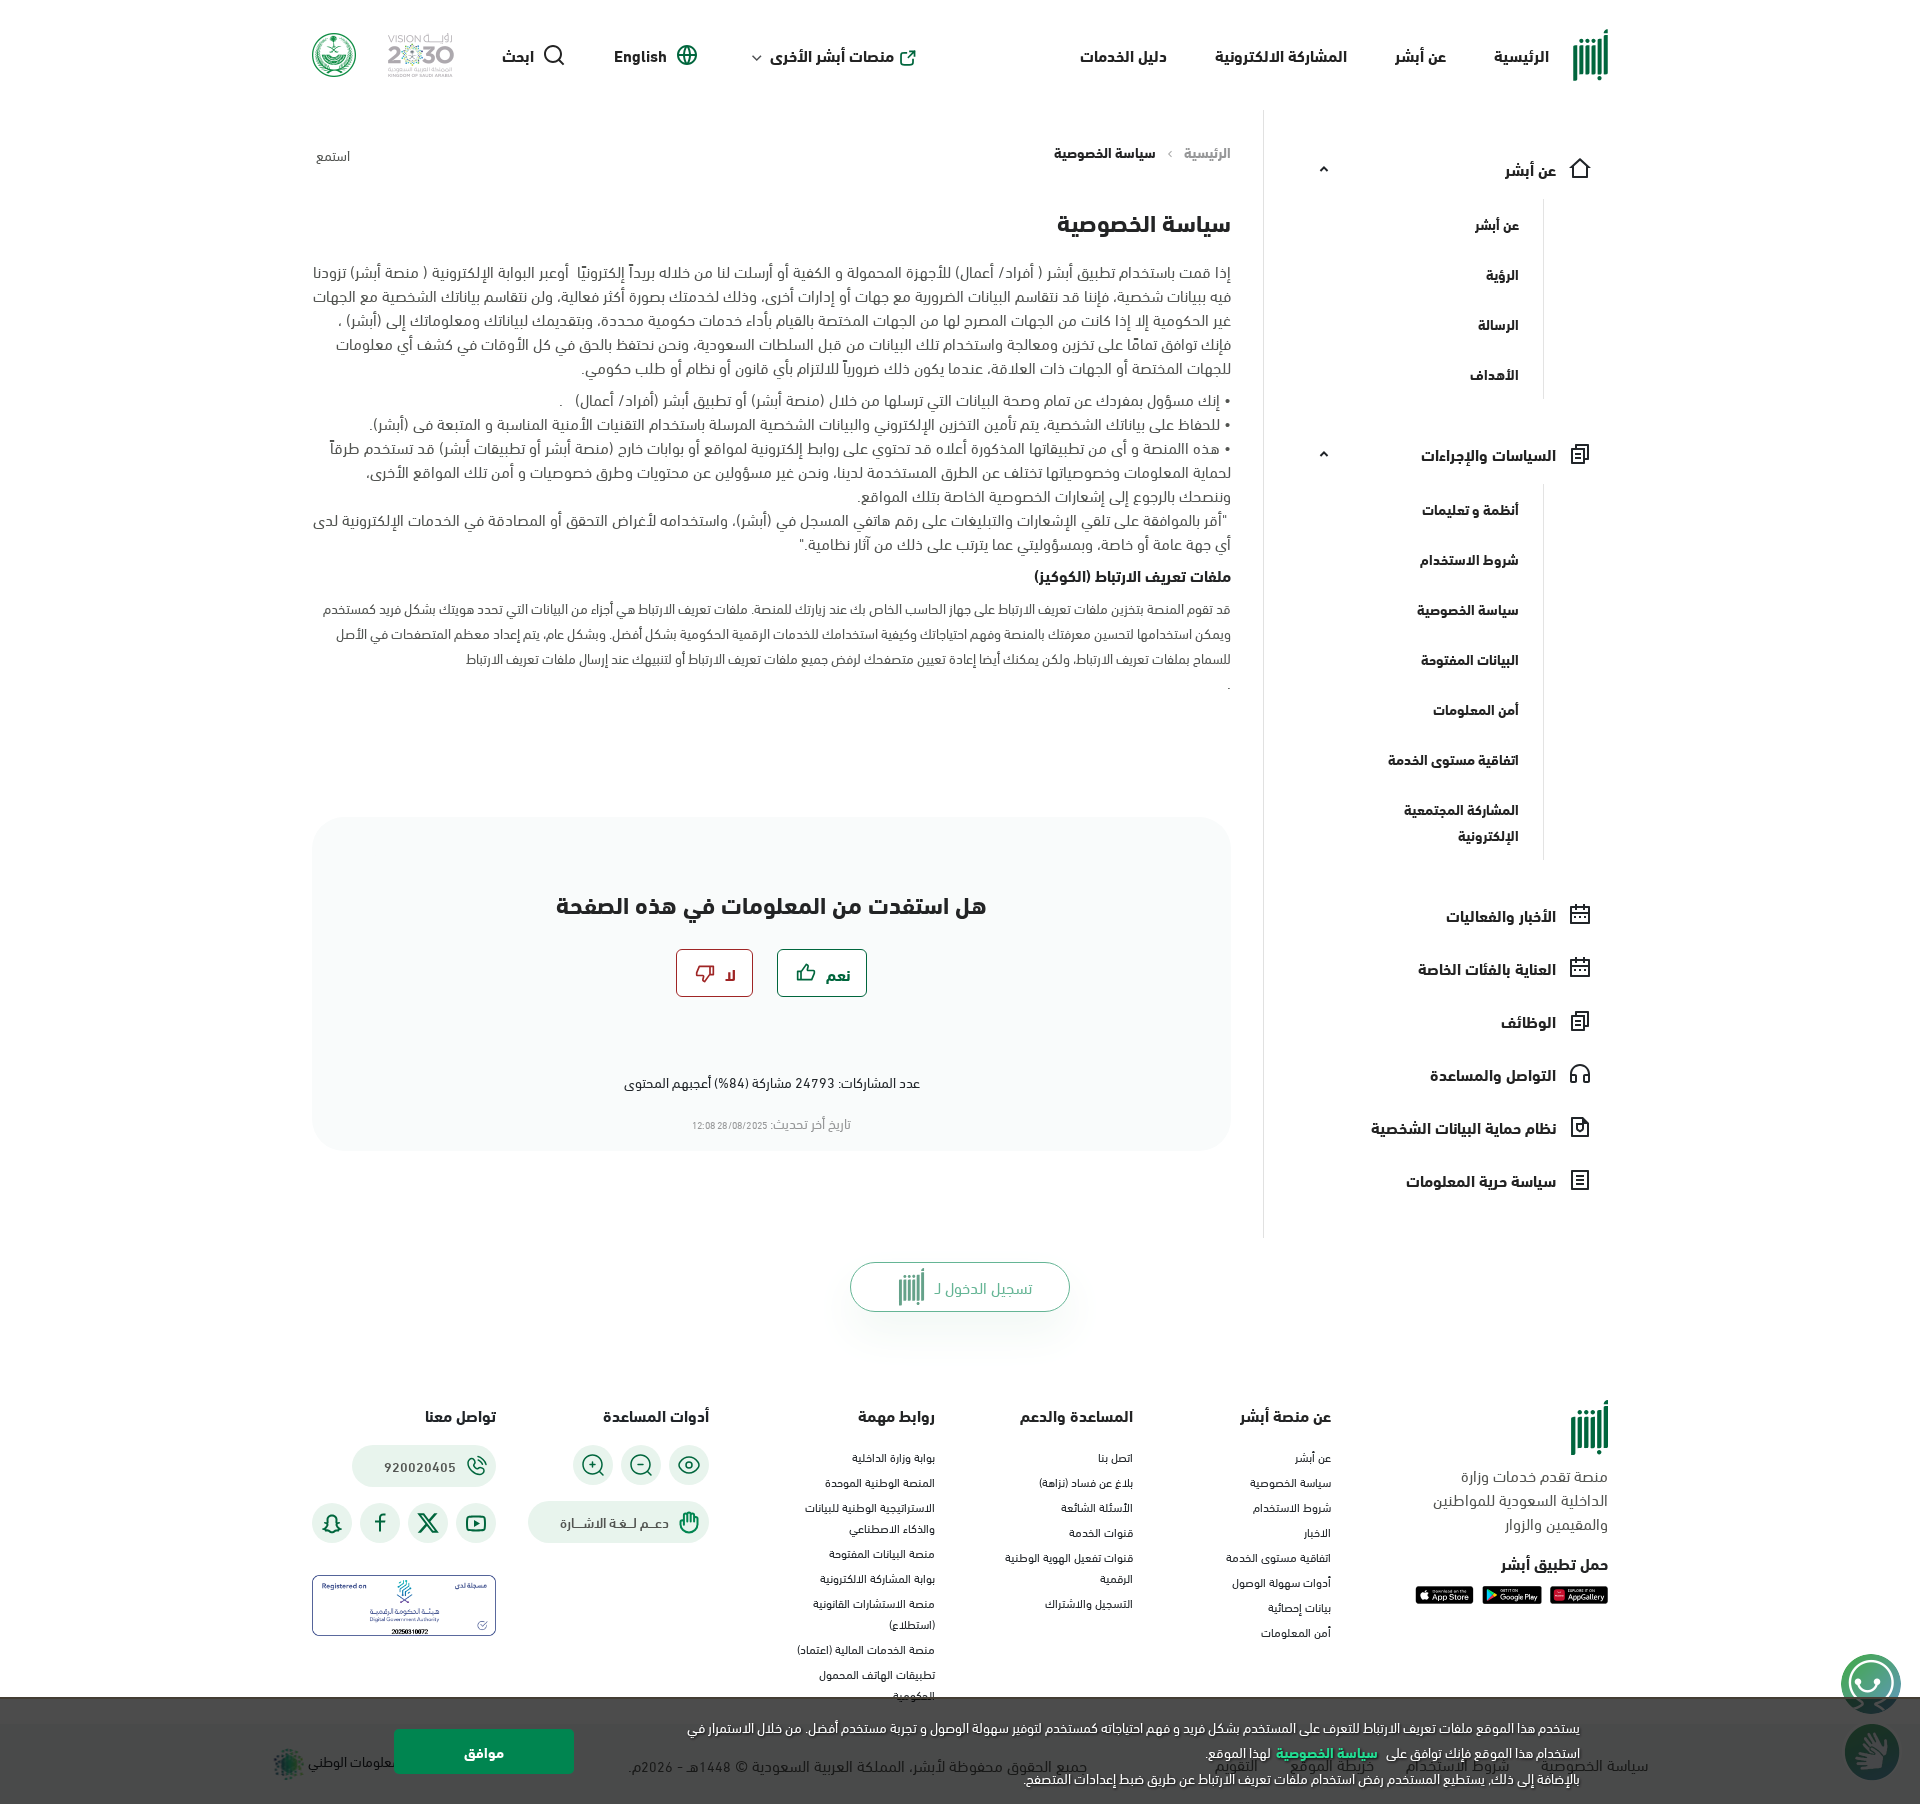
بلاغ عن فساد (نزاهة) (1086, 1481)
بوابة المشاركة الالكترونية (877, 1577)
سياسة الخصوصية (1290, 1481)
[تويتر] (428, 1523)
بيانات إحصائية (1299, 1606)
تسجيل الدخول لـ (983, 1286)
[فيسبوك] (380, 1523)
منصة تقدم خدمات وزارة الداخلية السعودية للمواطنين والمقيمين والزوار (1520, 1499)
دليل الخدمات (1123, 54)
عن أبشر (1420, 54)
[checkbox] (822, 973)
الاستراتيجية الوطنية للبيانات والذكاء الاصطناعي (870, 1516)
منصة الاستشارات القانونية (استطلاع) (874, 1612)
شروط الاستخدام (1292, 1506)
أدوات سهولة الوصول (1281, 1581)
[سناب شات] (332, 1523)
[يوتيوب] (476, 1523)
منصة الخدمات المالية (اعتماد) (866, 1648)
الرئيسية (1521, 54)
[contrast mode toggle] (689, 1465)
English (640, 55)
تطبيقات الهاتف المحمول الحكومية (877, 1683)
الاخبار (1317, 1531)
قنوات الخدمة (1101, 1531)
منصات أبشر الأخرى (832, 55)
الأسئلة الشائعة (1097, 1506)
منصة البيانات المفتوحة (882, 1552)
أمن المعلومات (1296, 1631)
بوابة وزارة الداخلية (893, 1456)
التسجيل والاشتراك (1089, 1602)
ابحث (518, 55)
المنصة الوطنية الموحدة (880, 1481)
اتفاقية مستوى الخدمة (1278, 1556)
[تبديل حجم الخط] (641, 1465)
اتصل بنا (1115, 1456)
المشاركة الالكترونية (1281, 54)
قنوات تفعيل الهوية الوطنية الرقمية (1069, 1566)
